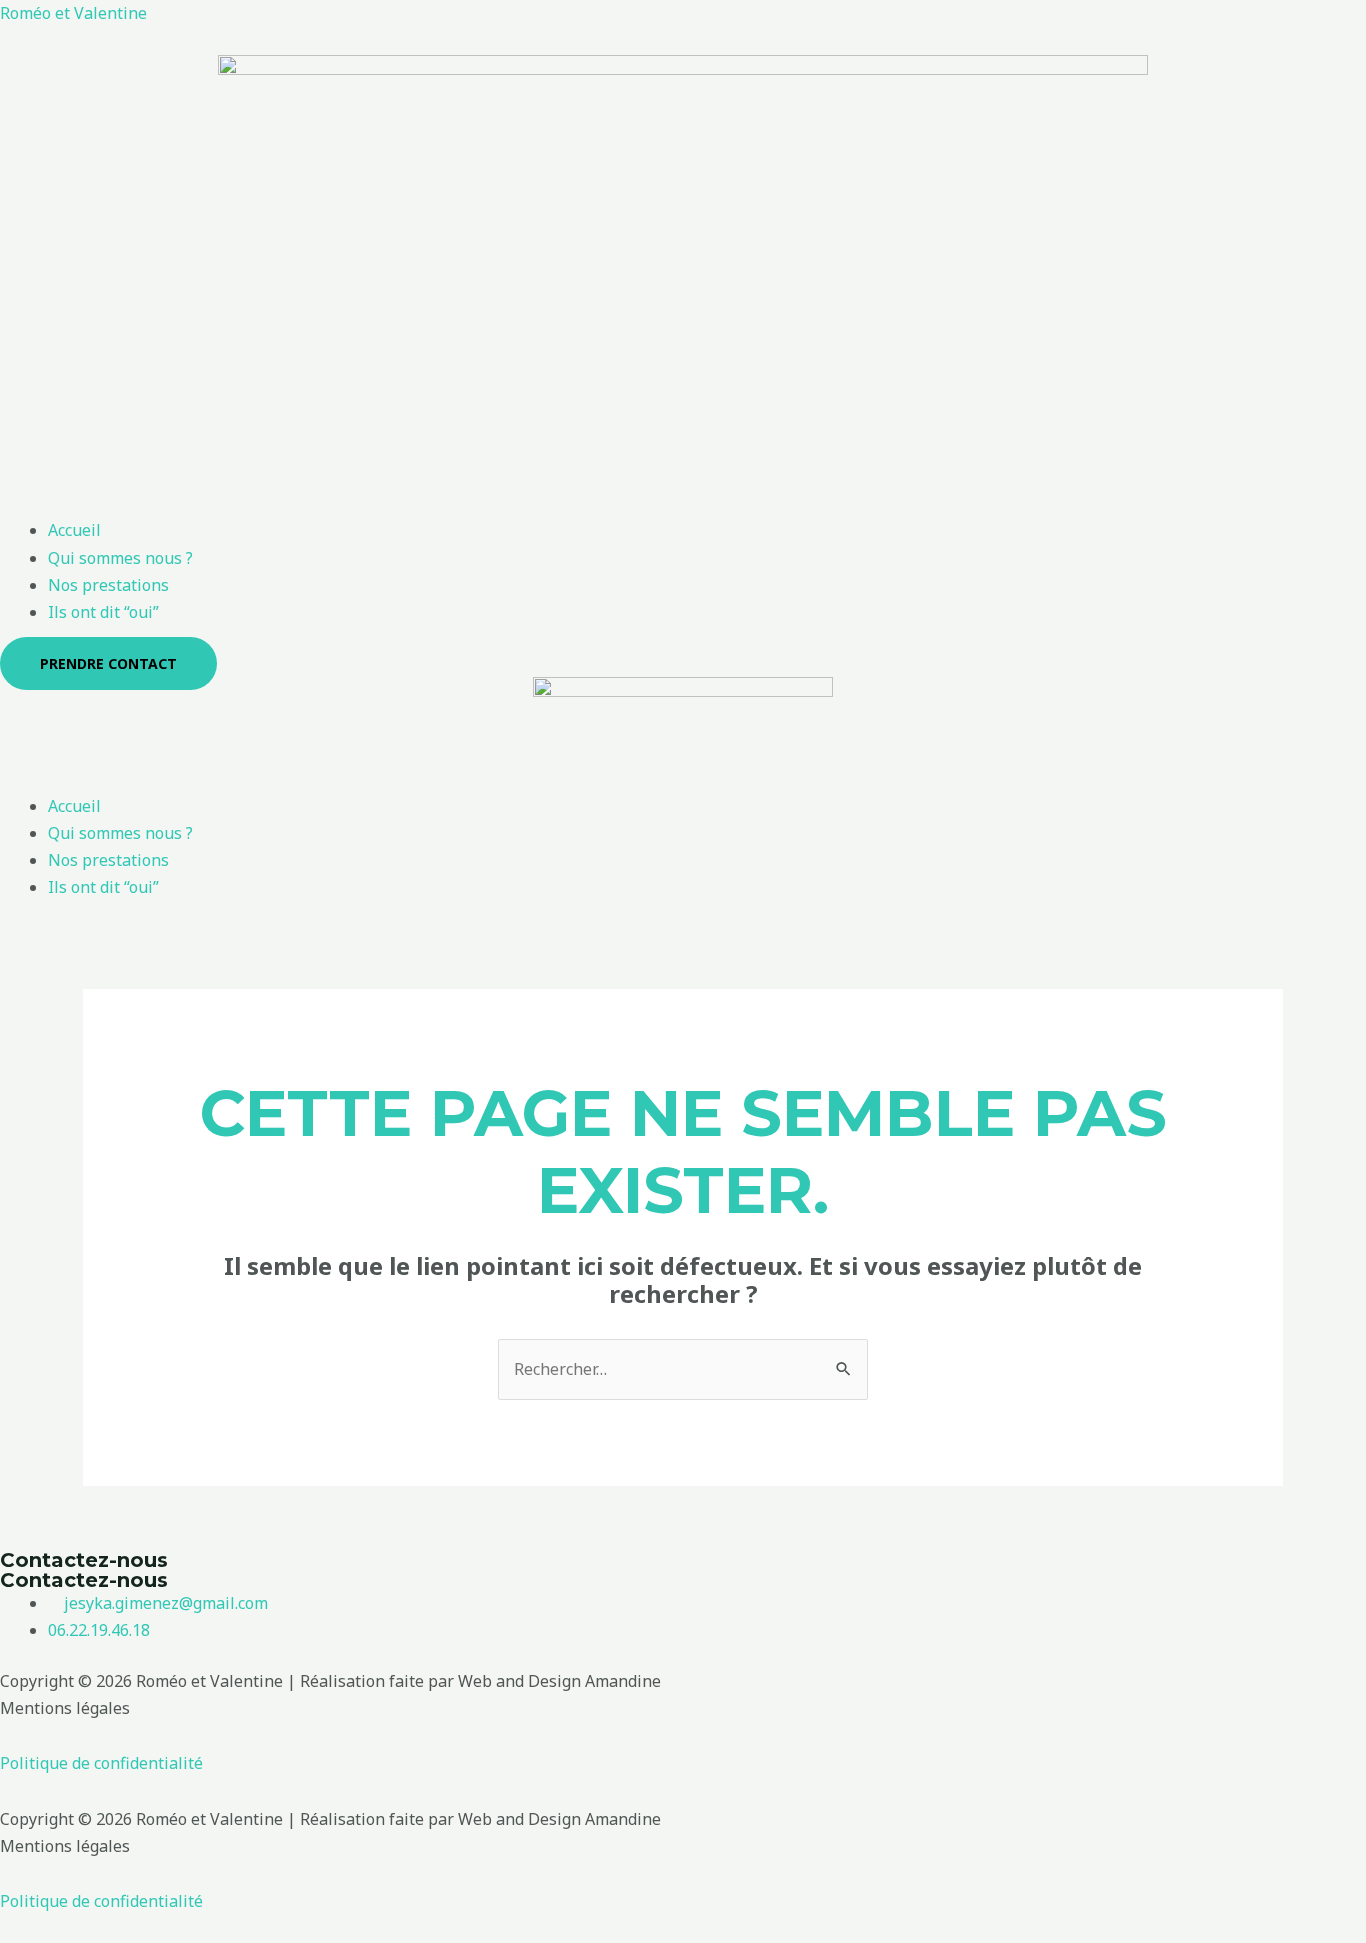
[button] (683, 503)
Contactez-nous (84, 1560)
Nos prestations (108, 585)
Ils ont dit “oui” (103, 612)
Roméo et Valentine (73, 13)
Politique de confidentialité (101, 1763)
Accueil (74, 530)
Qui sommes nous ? (120, 558)
